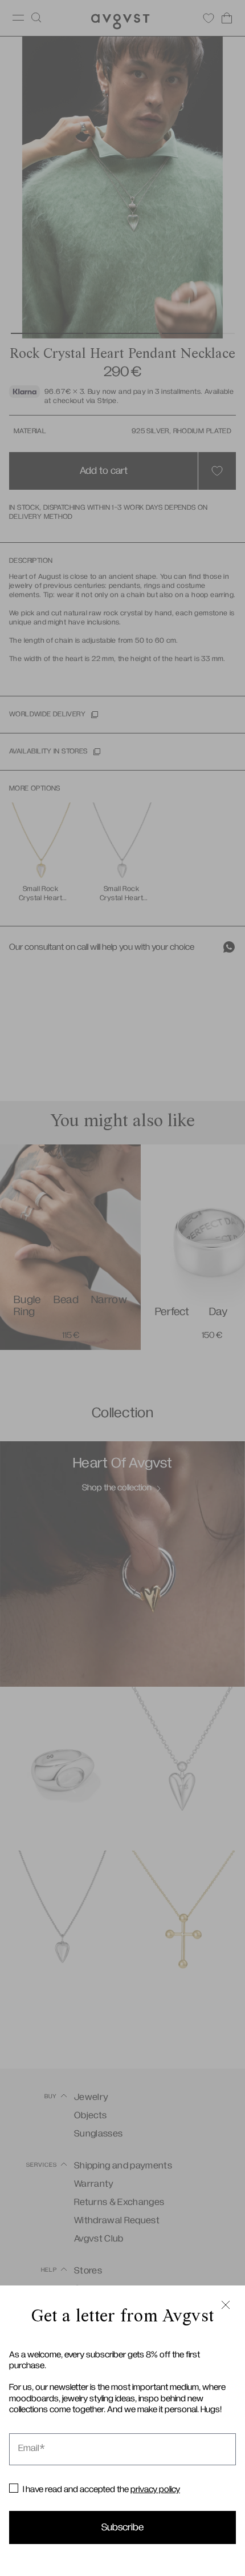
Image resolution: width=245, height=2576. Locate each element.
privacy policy (155, 2489)
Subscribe (122, 2527)
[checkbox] (14, 2488)
